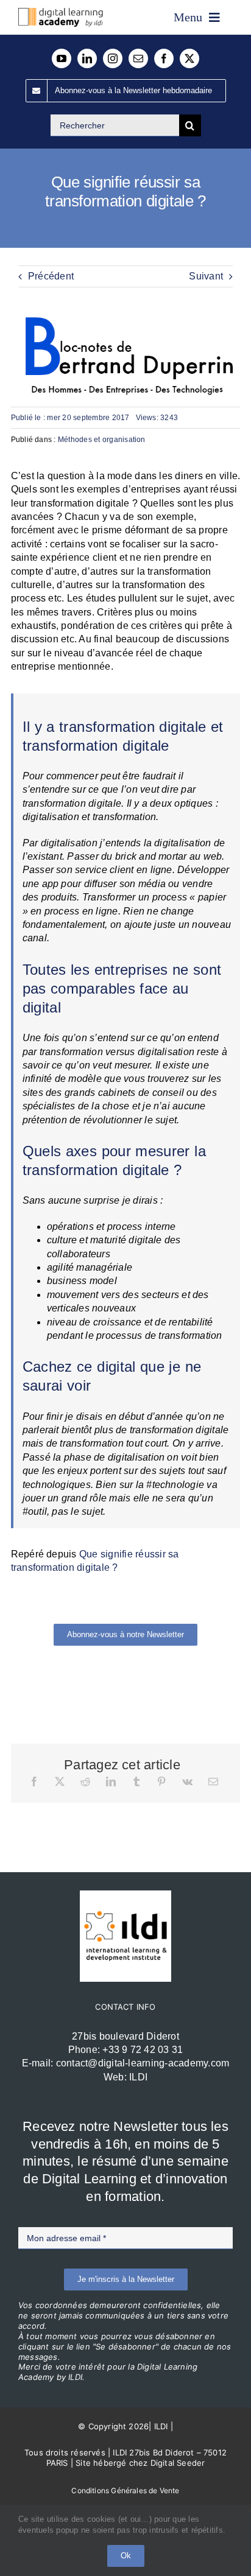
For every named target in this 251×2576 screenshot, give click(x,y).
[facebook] (164, 58)
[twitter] (189, 58)
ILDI (138, 2077)
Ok (126, 2556)
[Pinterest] (161, 1781)
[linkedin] (87, 58)
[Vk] (187, 1781)
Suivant (206, 276)
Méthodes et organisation (102, 440)
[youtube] (62, 58)
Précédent (51, 276)
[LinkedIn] (111, 1781)
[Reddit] (85, 1781)
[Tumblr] (136, 1781)
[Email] (213, 1781)
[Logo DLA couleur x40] (61, 12)
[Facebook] (34, 1781)
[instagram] (113, 58)
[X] (60, 1781)
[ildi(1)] (125, 1895)
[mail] (138, 58)
